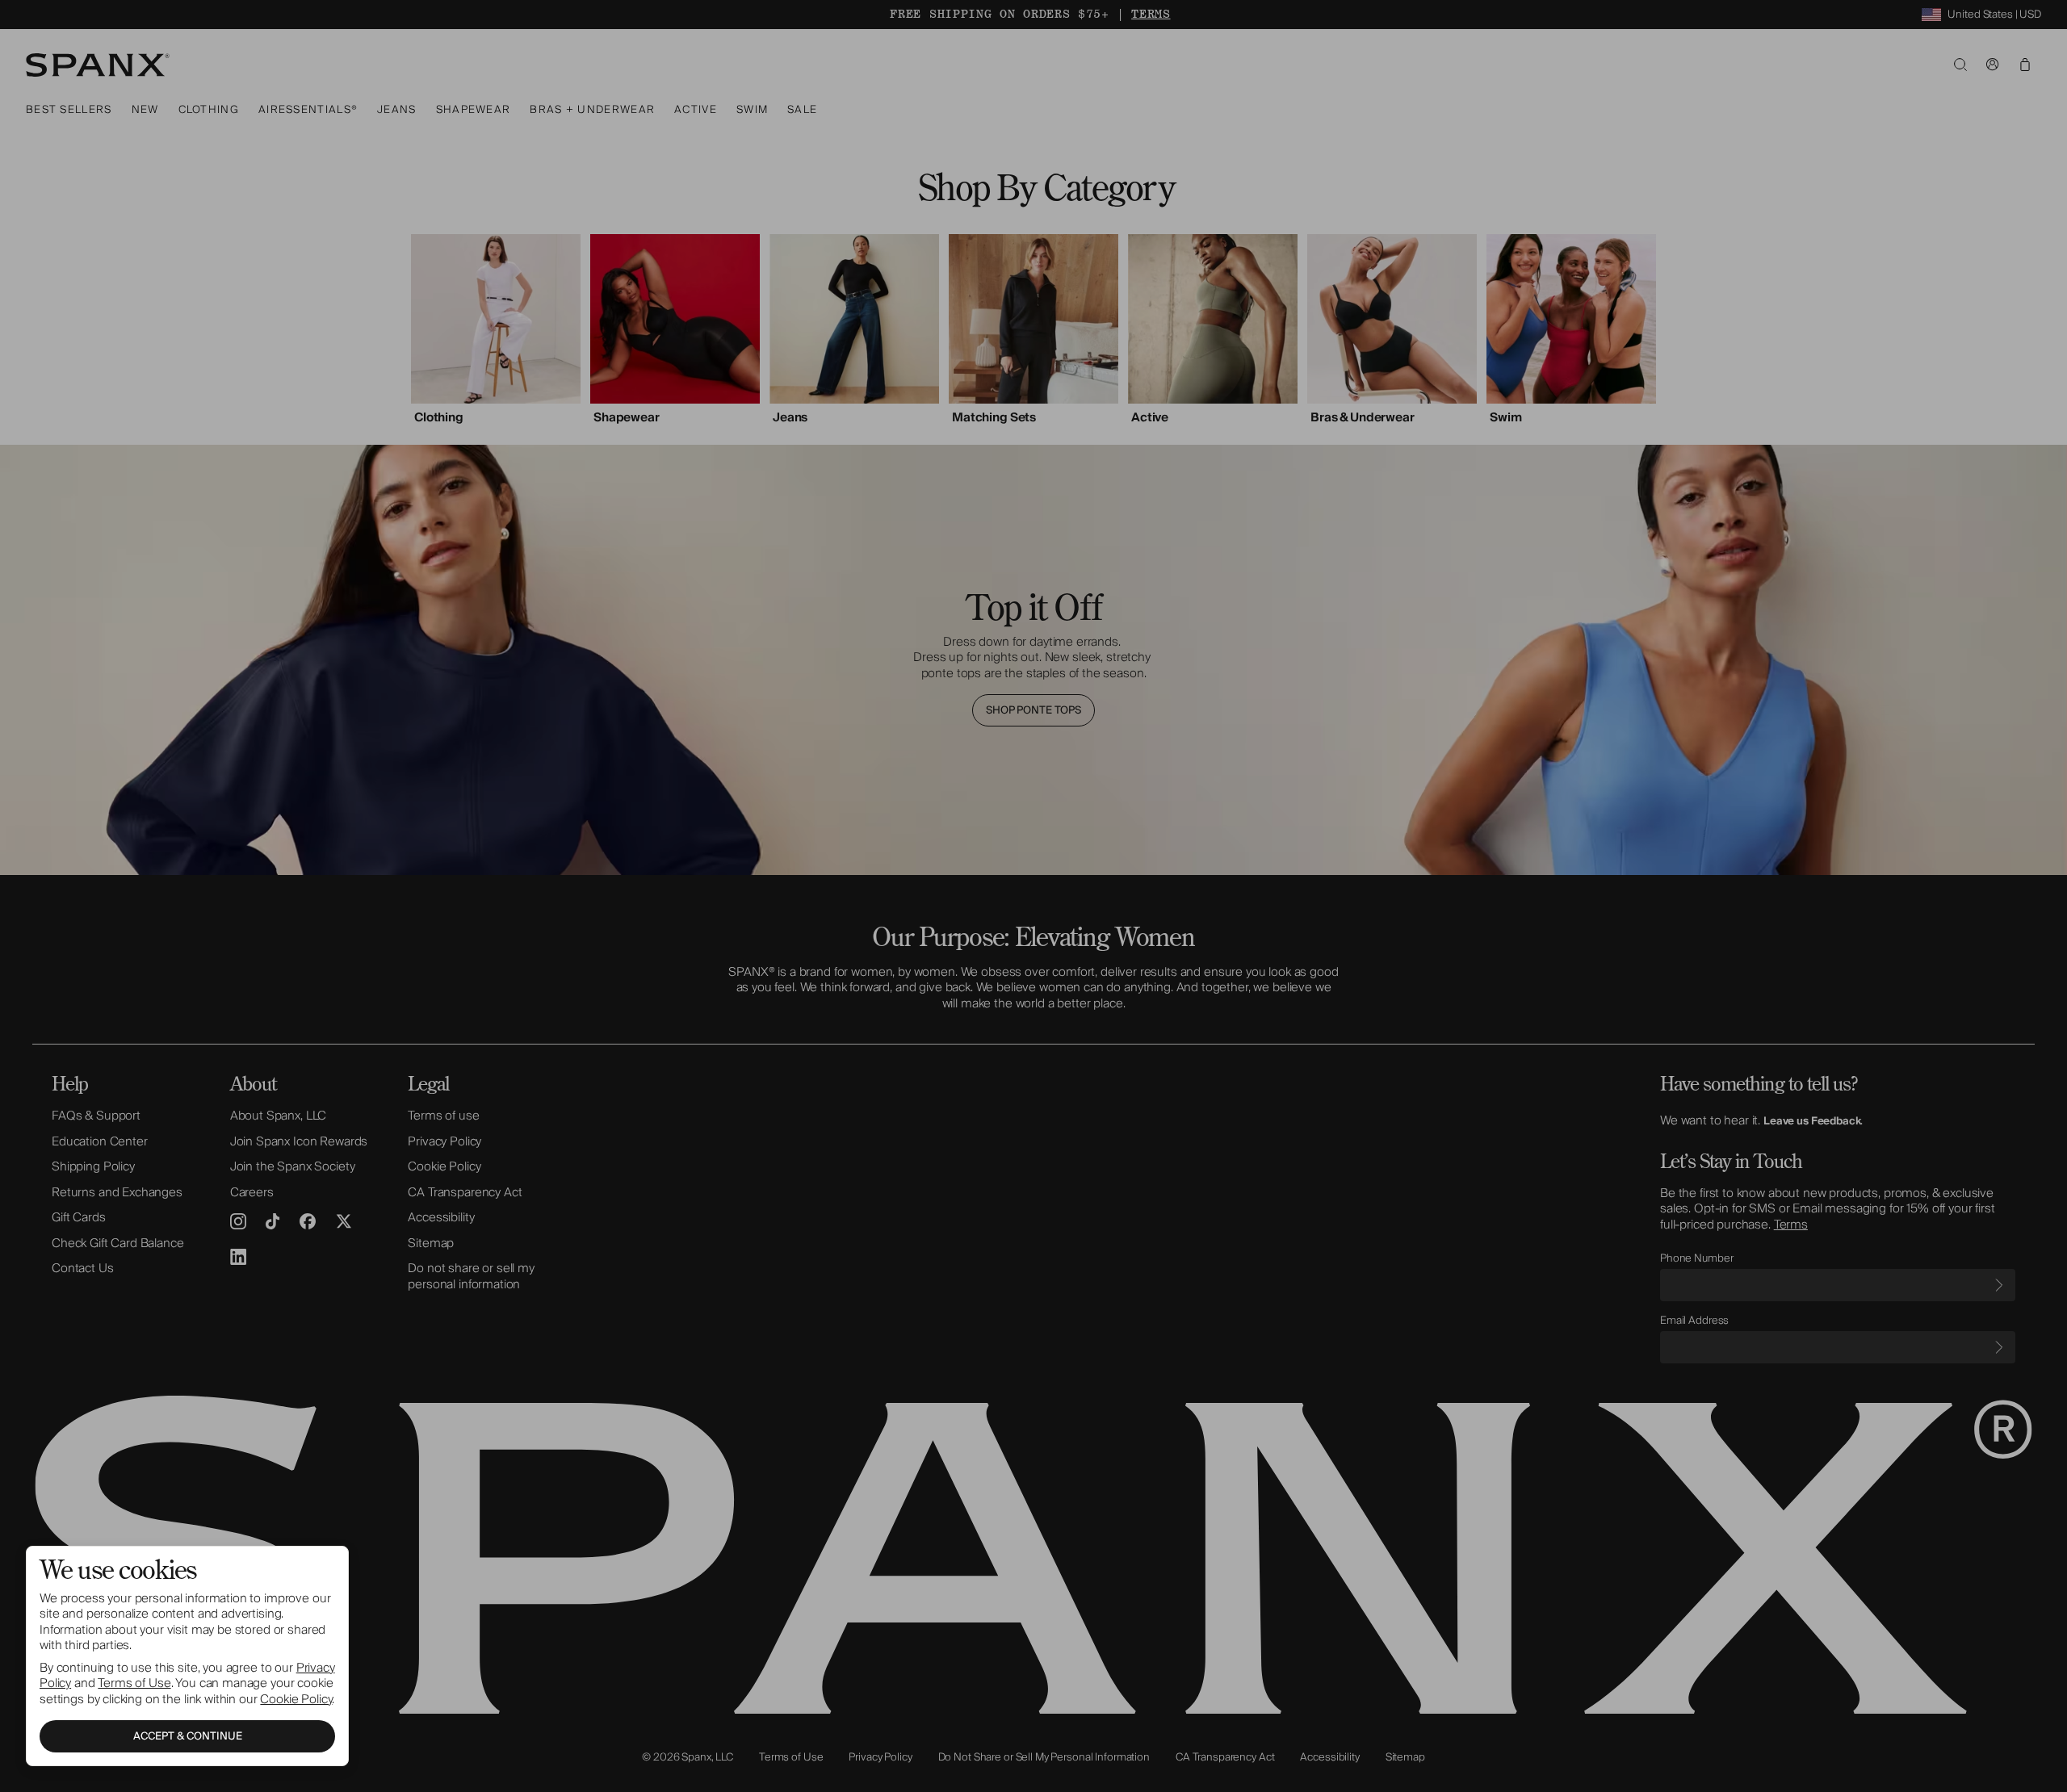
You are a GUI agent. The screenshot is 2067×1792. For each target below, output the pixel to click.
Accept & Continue (188, 1736)
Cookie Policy (296, 1699)
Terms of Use (134, 1683)
